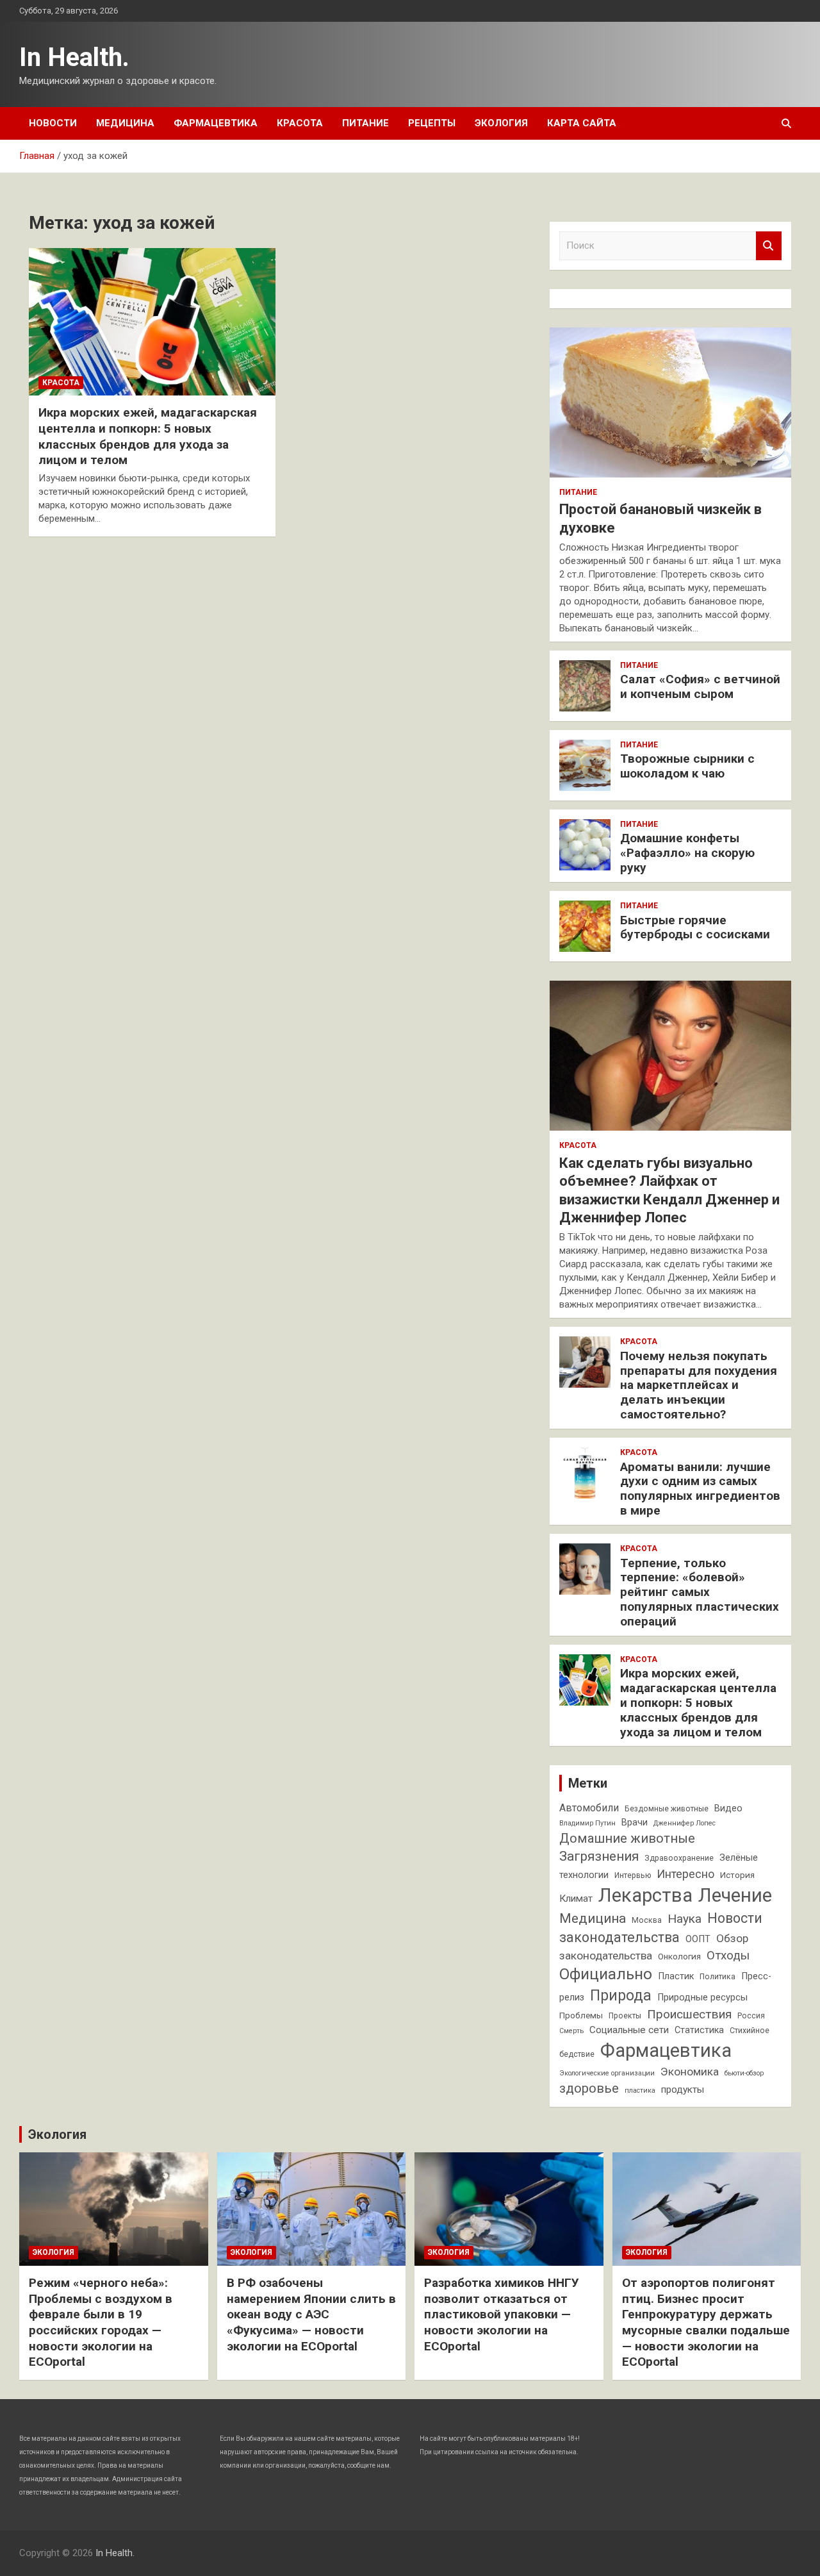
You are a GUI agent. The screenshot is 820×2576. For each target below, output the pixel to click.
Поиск (769, 246)
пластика (640, 2090)
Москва (647, 1920)
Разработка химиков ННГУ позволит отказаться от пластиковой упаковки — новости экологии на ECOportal (502, 2314)
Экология (501, 123)
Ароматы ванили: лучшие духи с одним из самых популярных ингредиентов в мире (700, 1489)
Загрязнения (599, 1856)
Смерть (571, 2031)
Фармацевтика (216, 123)
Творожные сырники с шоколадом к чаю (687, 766)
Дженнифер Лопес (685, 1823)
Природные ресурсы (702, 1998)
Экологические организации (607, 2073)
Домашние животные (627, 1838)
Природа (621, 1996)
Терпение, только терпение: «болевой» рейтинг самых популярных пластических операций (700, 1592)
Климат (576, 1899)
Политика (717, 1977)
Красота (300, 123)
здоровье (589, 2088)
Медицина (125, 123)
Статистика (699, 2030)
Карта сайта (582, 123)
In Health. (74, 57)
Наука (685, 1919)
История (737, 1875)
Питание (365, 123)
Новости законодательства (661, 1928)
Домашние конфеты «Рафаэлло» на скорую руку (687, 853)
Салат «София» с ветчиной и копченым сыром (700, 686)
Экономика (690, 2072)
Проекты (625, 2016)
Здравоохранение (679, 1858)
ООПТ (698, 1939)
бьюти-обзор (744, 2073)
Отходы (728, 1956)
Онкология (679, 1957)
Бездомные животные (667, 1809)
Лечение (735, 1895)
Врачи (635, 1823)
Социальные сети (629, 2030)
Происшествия (689, 2014)
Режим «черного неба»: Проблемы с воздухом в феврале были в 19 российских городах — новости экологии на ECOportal (101, 2322)
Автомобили (589, 1808)
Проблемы (581, 2015)
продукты (683, 2090)
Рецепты (432, 123)
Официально (606, 1974)
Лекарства (645, 1895)
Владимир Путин (587, 1823)
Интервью (633, 1875)
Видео (728, 1808)
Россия (751, 2016)
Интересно (685, 1874)
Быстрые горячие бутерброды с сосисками (695, 927)
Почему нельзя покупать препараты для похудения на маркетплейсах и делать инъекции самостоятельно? (699, 1385)
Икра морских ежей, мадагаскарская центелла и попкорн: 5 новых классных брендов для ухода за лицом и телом (148, 436)
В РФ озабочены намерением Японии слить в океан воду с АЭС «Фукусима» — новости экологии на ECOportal (311, 2314)
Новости (53, 123)
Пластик (676, 1976)
